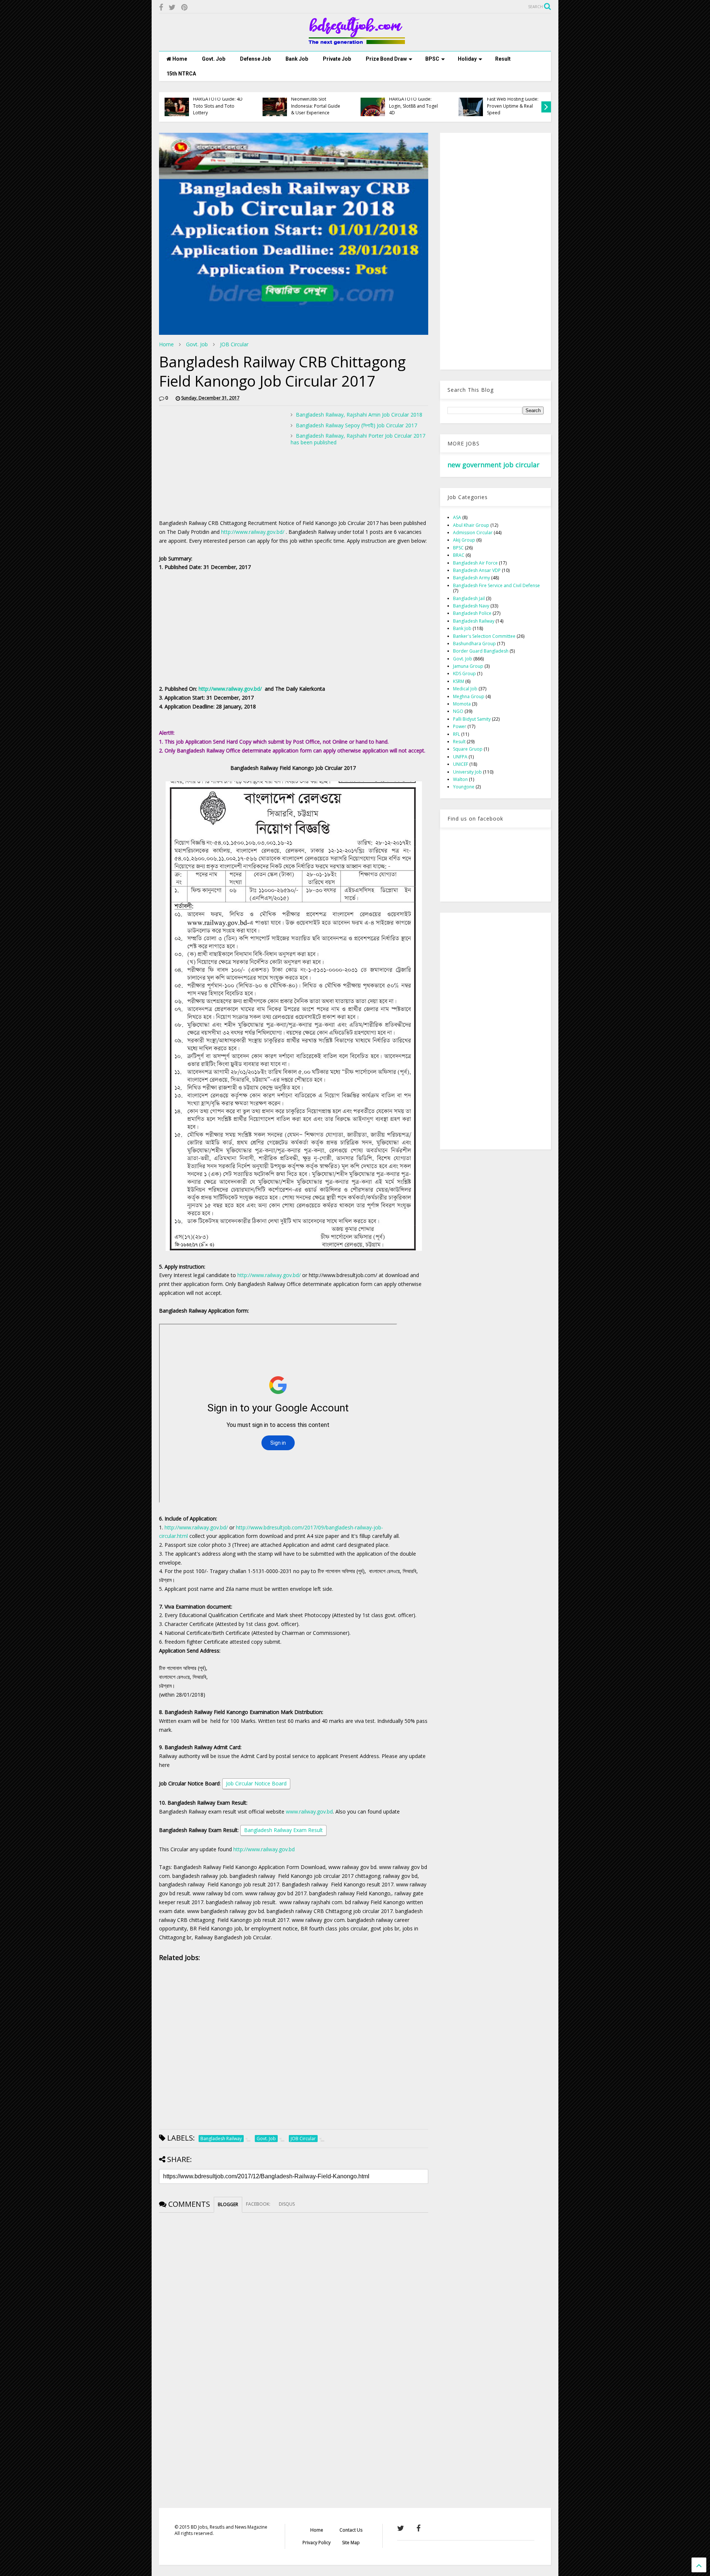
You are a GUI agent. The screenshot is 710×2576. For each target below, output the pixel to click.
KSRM (459, 681)
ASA (457, 517)
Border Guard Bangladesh (481, 651)
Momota (462, 704)
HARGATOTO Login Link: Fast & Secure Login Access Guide (512, 106)
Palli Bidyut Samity (472, 719)
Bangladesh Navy (471, 606)
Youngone (464, 787)
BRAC (459, 555)
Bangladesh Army (471, 578)
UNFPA (460, 757)
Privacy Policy (317, 2543)
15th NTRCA (181, 74)
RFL (457, 734)
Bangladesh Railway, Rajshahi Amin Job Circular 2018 (359, 415)
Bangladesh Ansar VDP (477, 570)
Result (503, 59)
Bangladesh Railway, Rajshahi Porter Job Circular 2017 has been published (358, 439)
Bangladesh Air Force (475, 563)
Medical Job (465, 689)
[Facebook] (161, 7)
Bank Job (297, 59)
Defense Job (255, 59)
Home (179, 59)
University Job (467, 772)
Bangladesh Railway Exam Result (283, 1830)
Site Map (351, 2543)
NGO (458, 711)
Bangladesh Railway (474, 621)
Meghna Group (469, 696)
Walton (460, 779)
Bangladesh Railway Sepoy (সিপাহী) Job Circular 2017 (356, 425)
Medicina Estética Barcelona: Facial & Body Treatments (219, 106)
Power (460, 726)
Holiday (467, 59)
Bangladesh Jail (469, 598)
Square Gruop (468, 749)
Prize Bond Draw (386, 59)
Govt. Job (214, 59)
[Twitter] (172, 7)
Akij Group (464, 540)
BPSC (432, 59)
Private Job (337, 59)
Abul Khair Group (471, 525)
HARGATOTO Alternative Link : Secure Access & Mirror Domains (415, 106)
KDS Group (464, 674)
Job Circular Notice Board (256, 1783)
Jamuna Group (468, 666)
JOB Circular (234, 344)
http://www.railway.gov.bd (264, 1849)
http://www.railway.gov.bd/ (253, 532)
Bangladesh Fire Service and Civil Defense (496, 585)
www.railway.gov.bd (309, 1811)
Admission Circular (473, 533)
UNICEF (461, 764)
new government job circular (493, 465)
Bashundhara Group (474, 644)
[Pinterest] (184, 7)
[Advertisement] (221, 463)
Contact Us (351, 2530)
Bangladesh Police (472, 613)
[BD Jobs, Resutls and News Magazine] (355, 42)
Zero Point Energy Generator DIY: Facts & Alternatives (315, 106)
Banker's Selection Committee (484, 636)
